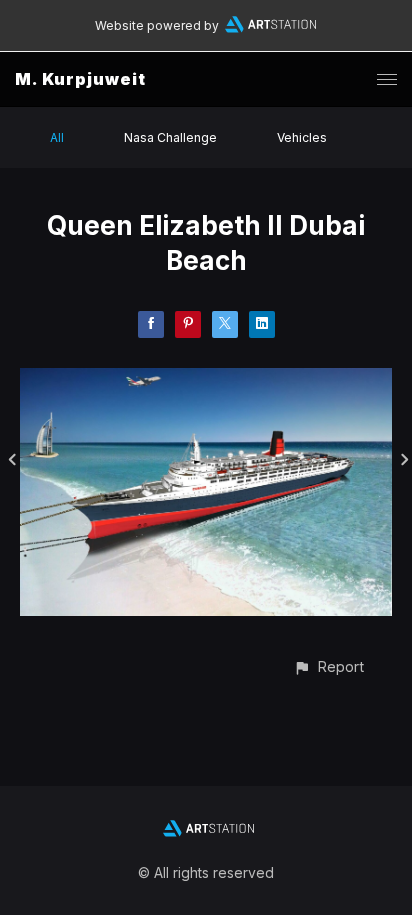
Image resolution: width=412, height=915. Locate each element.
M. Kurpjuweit (80, 79)
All (57, 137)
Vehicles (302, 137)
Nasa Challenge (170, 137)
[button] (328, 666)
